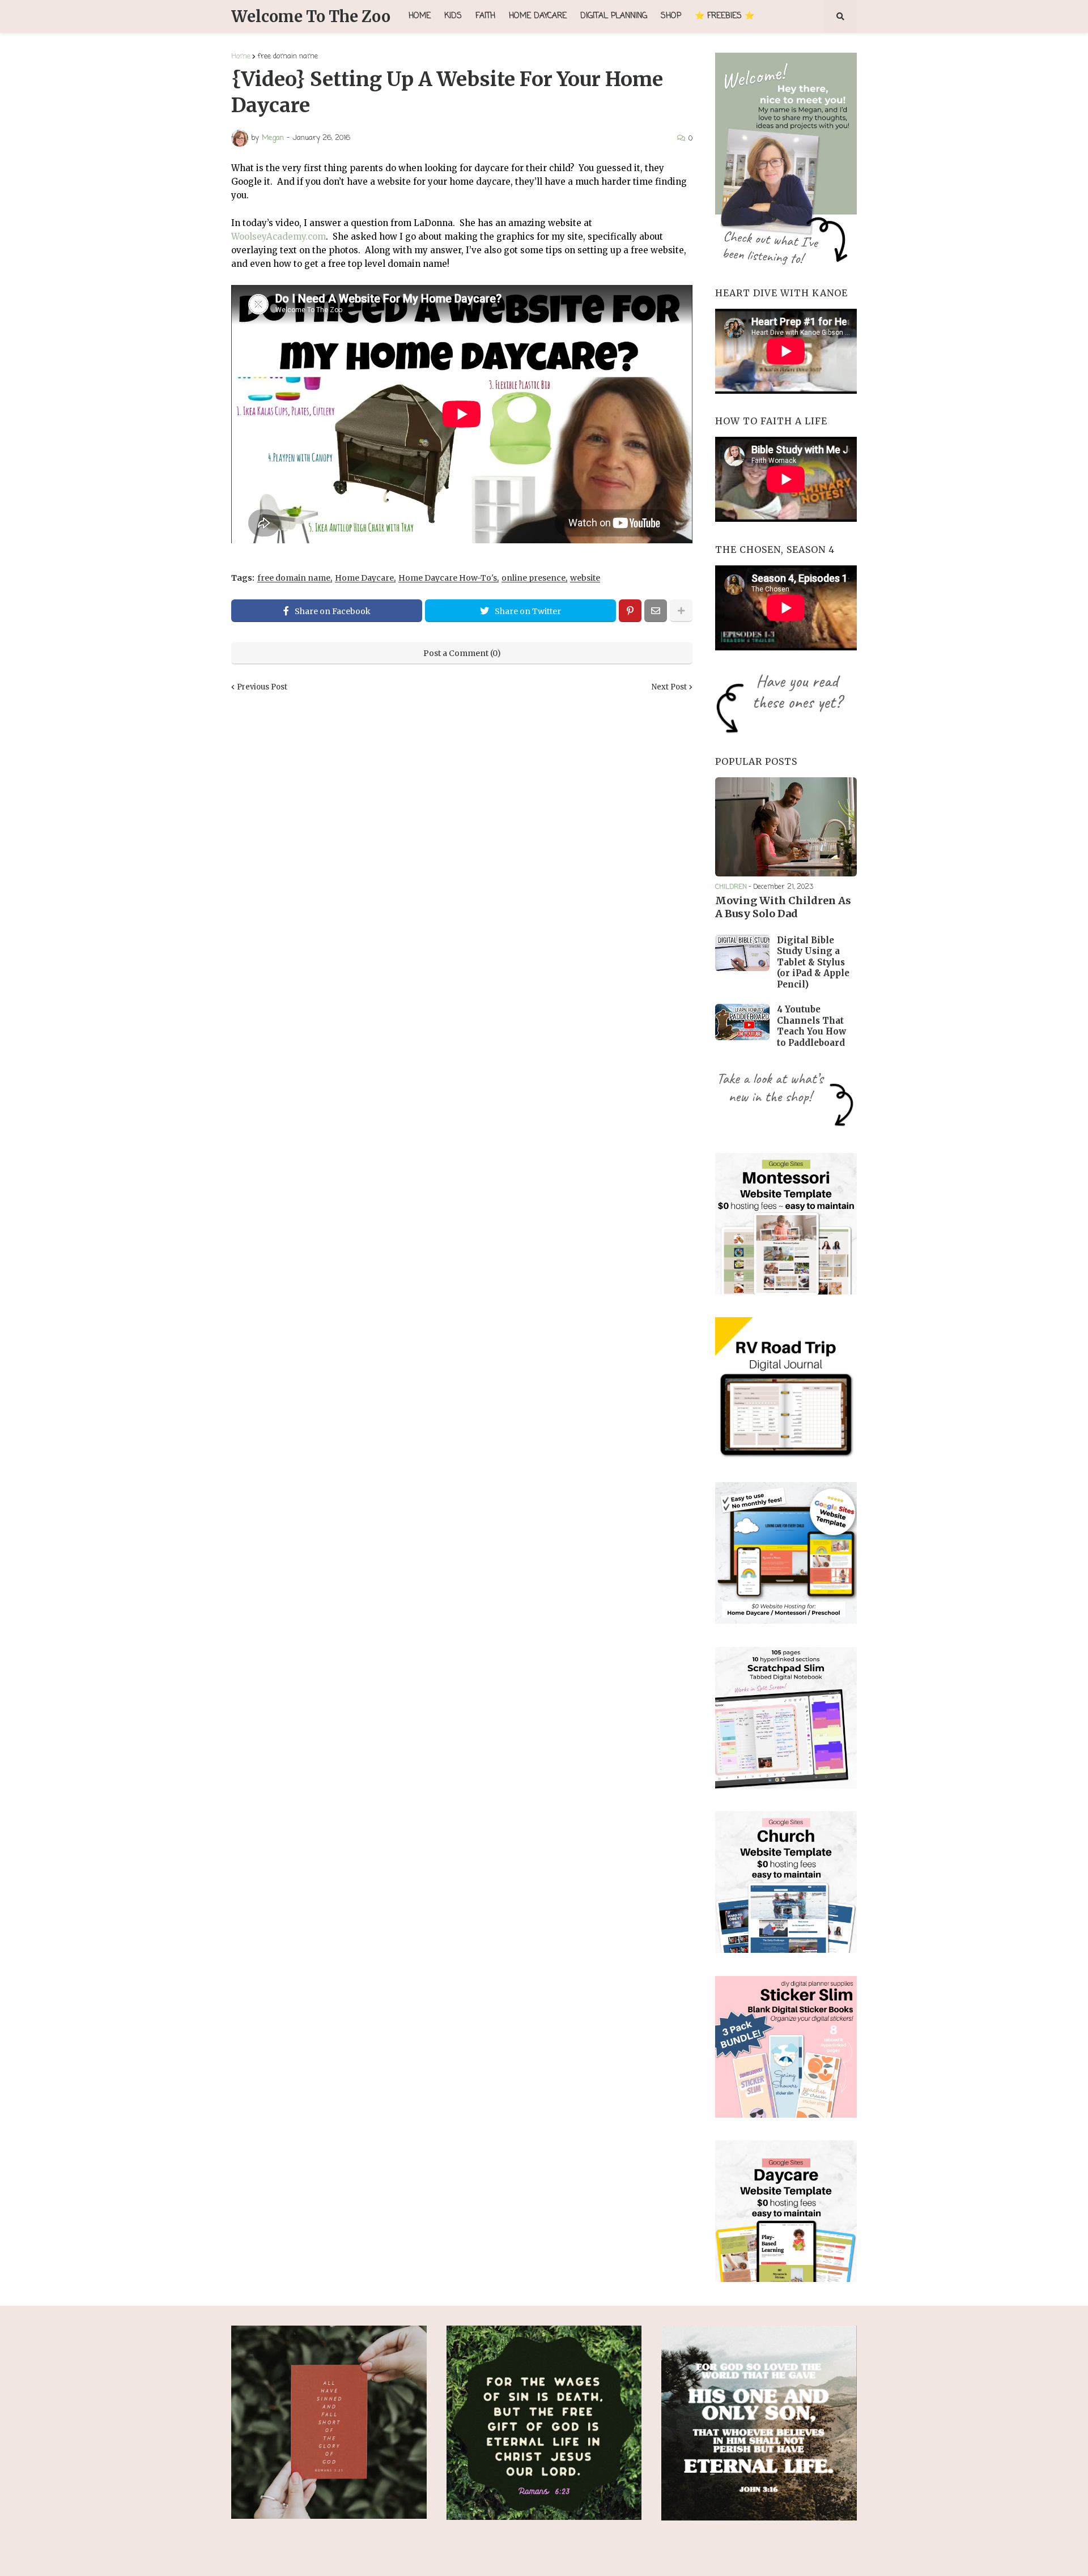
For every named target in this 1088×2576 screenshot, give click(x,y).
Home (241, 56)
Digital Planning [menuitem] (614, 16)
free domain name (288, 56)
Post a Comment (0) (462, 653)
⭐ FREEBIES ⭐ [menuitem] (724, 16)
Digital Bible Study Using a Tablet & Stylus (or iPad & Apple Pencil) (813, 962)
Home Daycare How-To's (448, 578)
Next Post (669, 687)
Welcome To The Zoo (311, 16)
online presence (534, 578)
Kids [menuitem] (453, 16)
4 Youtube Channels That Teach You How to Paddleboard (811, 1026)
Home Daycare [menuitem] (538, 16)
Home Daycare (364, 578)
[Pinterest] (630, 611)
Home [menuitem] (420, 16)
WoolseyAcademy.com (279, 237)
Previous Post (262, 687)
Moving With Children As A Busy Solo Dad (783, 907)
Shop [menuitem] (671, 16)
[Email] (656, 611)
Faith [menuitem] (485, 16)
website (585, 578)
